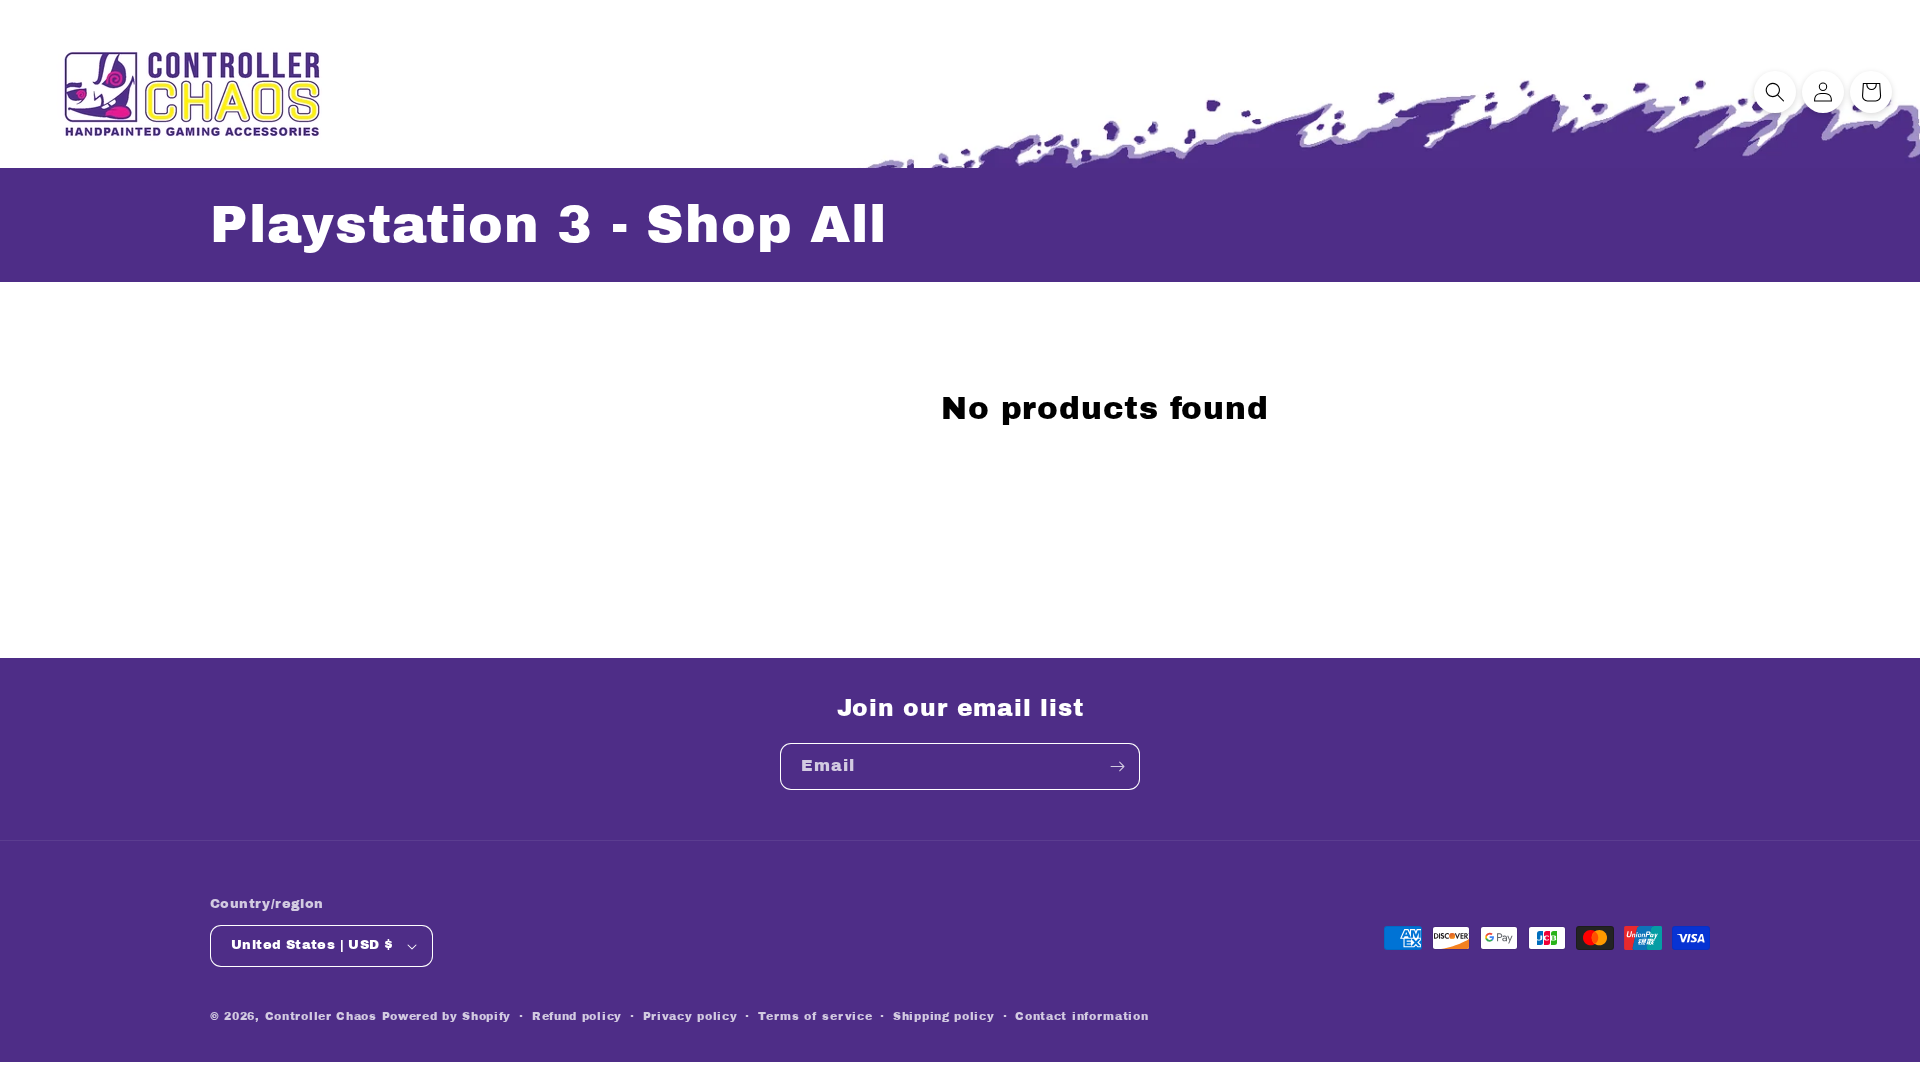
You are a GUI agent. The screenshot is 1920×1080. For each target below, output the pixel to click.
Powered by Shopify (447, 1016)
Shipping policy (944, 1016)
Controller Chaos (321, 1016)
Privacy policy (690, 1016)
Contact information (1081, 1016)
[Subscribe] (1117, 766)
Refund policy (577, 1016)
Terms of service (815, 1016)
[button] (1775, 92)
